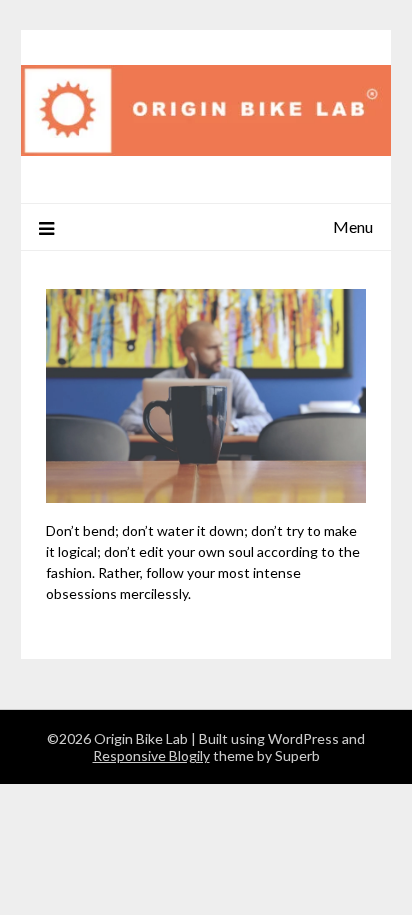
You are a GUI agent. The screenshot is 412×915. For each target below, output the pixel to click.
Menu (353, 226)
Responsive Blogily (151, 755)
